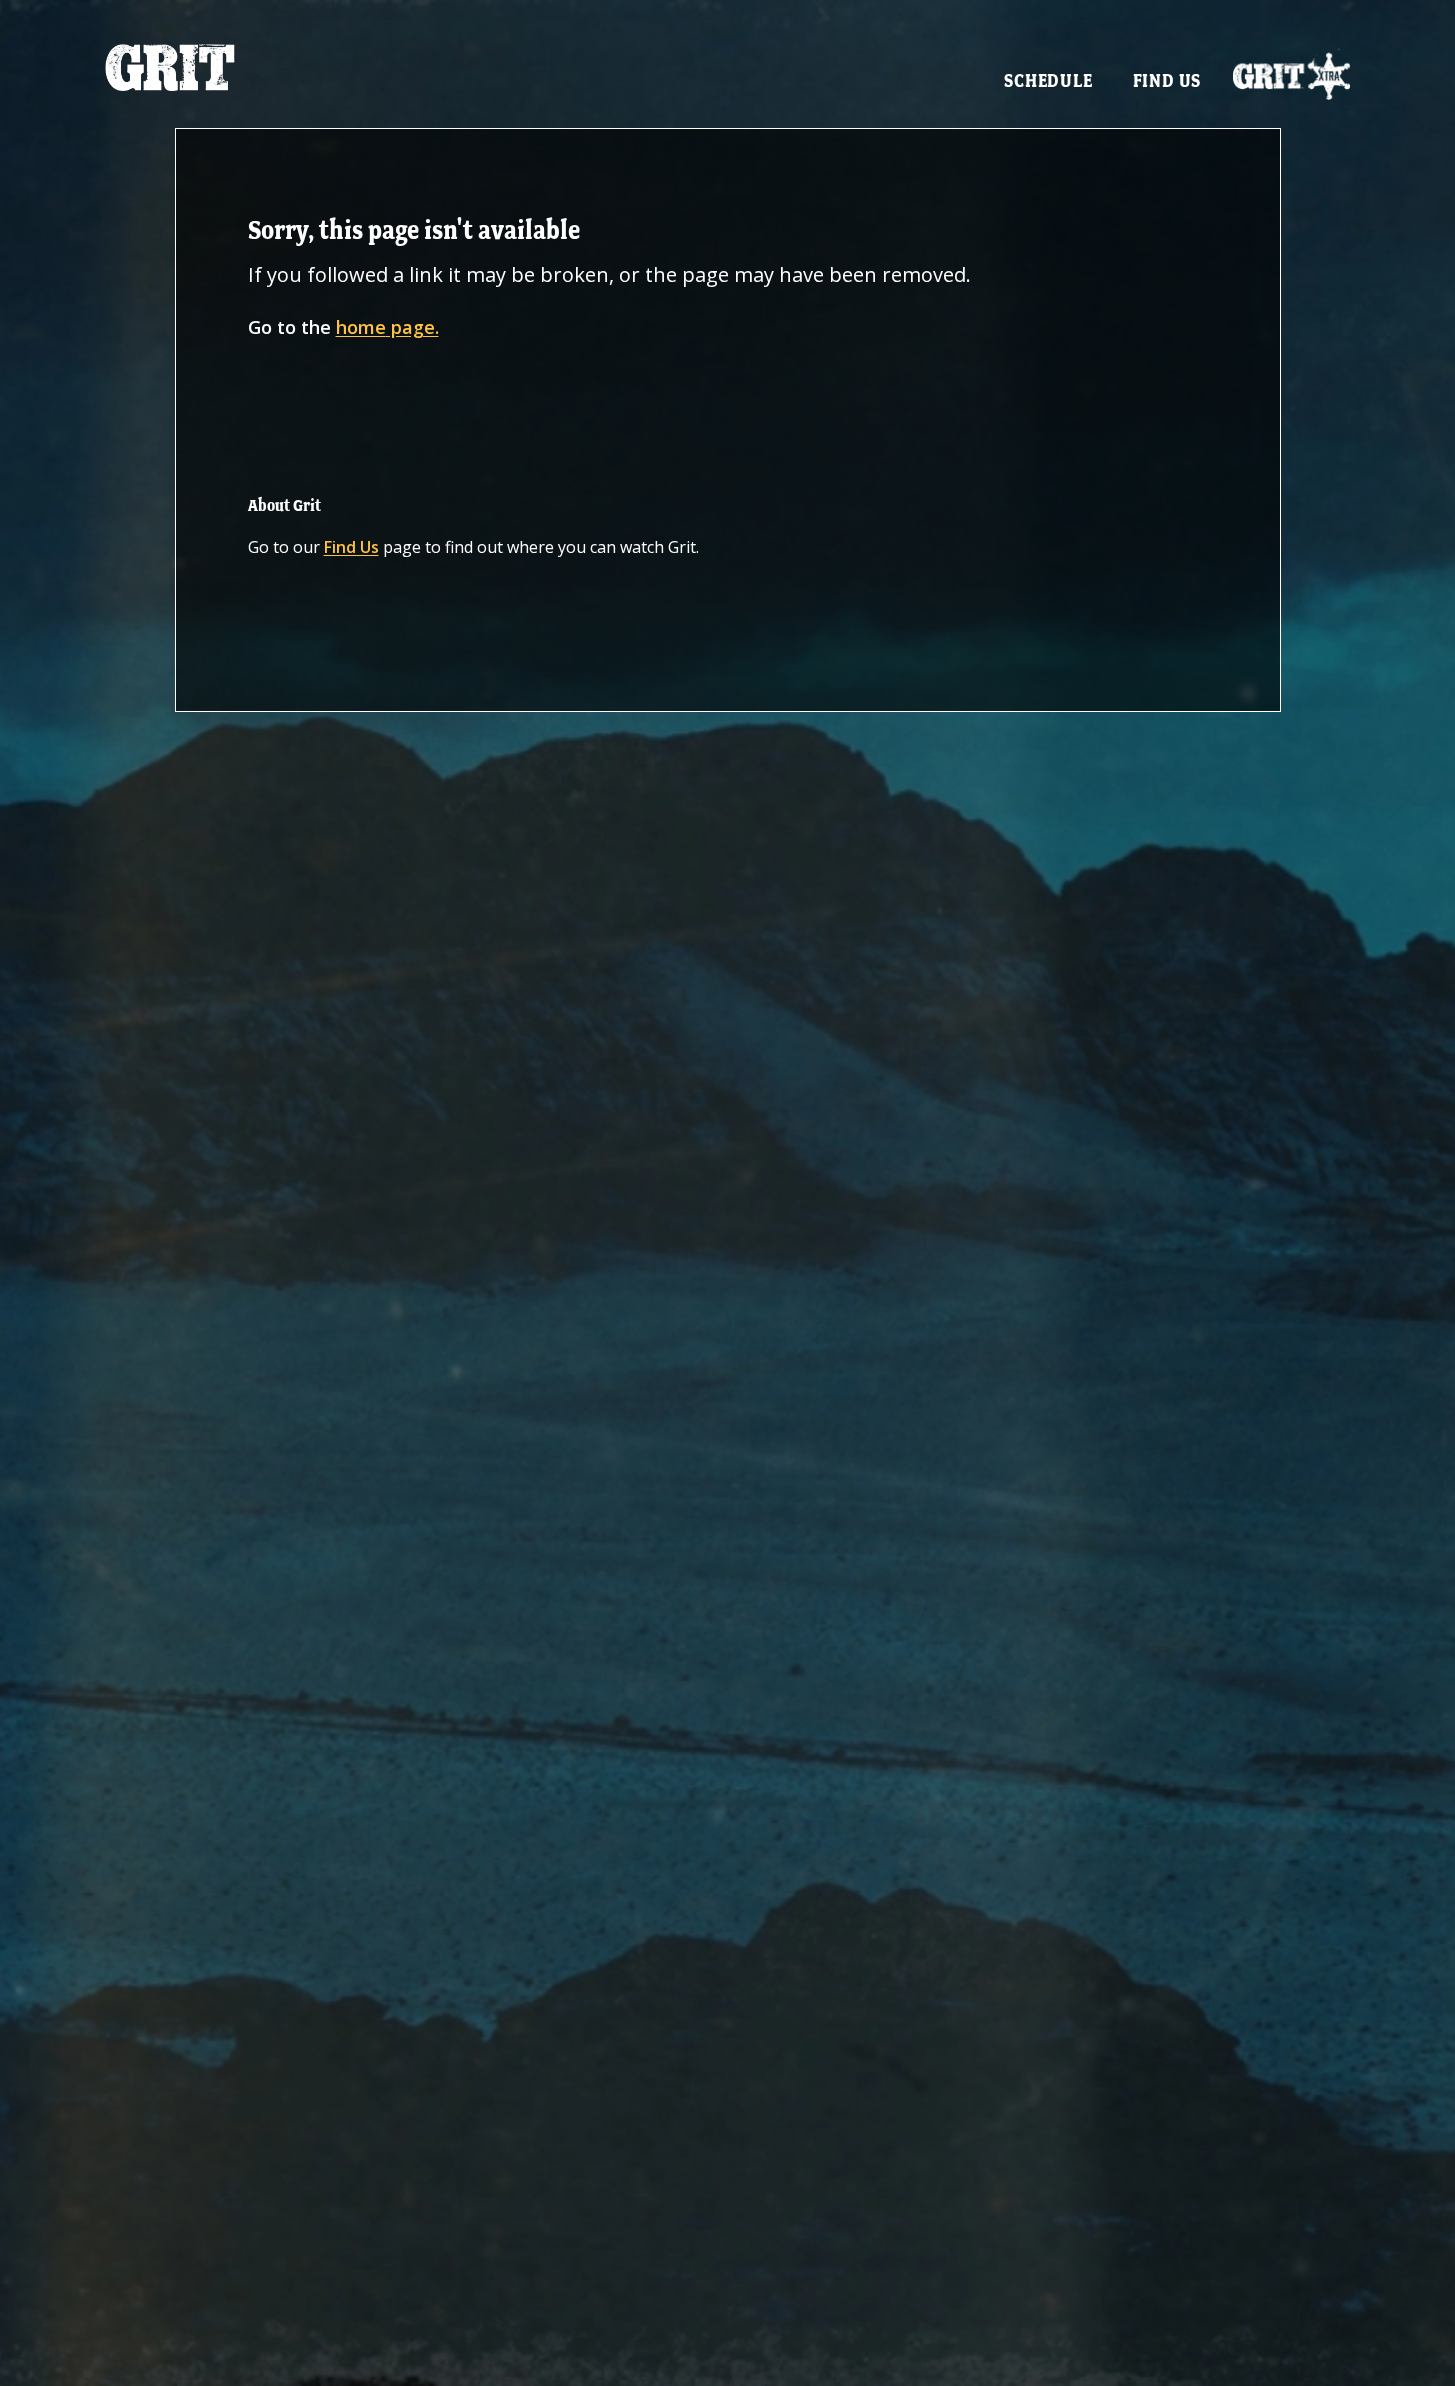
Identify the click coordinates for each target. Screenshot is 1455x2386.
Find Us (1167, 80)
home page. (387, 327)
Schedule (1048, 80)
